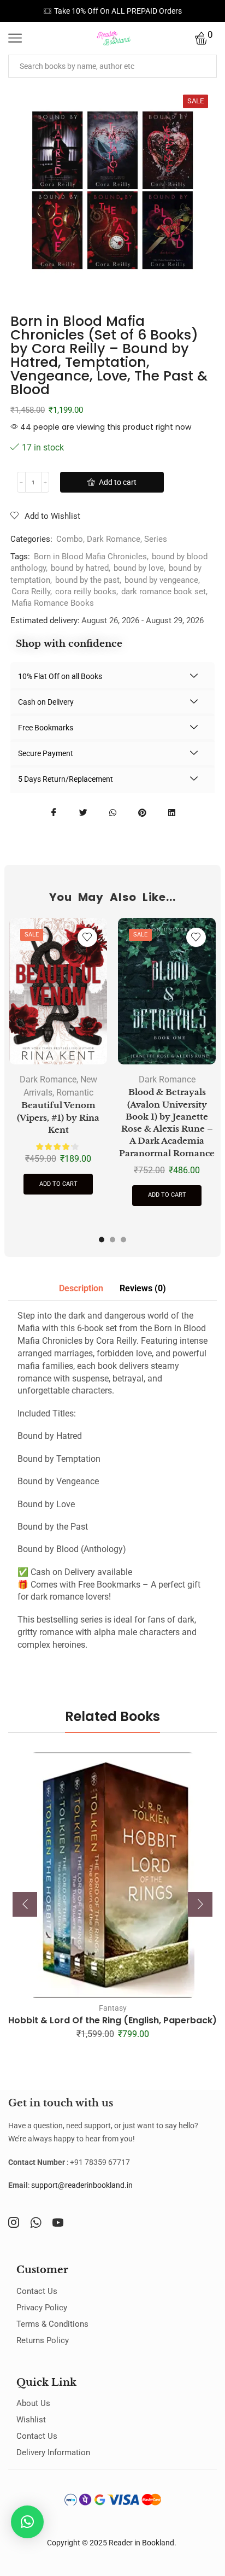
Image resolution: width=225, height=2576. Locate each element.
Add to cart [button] (58, 1184)
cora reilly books (86, 592)
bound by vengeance (161, 580)
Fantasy (113, 2008)
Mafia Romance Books (53, 603)
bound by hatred (80, 568)
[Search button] (205, 66)
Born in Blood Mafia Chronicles (90, 557)
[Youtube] (58, 2222)
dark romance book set (164, 592)
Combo (70, 539)
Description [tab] (81, 1288)
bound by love (139, 568)
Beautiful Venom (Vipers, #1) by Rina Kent (58, 1117)
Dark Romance (114, 539)
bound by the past (87, 580)
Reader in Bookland (141, 2543)
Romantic (75, 1093)
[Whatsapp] (36, 2222)
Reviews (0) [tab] (143, 1288)
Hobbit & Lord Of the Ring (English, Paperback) (112, 2020)
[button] (102, 1239)
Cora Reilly (31, 592)
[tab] (81, 1289)
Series (156, 539)
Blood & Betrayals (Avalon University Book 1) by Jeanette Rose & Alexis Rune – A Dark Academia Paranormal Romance (167, 1123)
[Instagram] (14, 2222)
